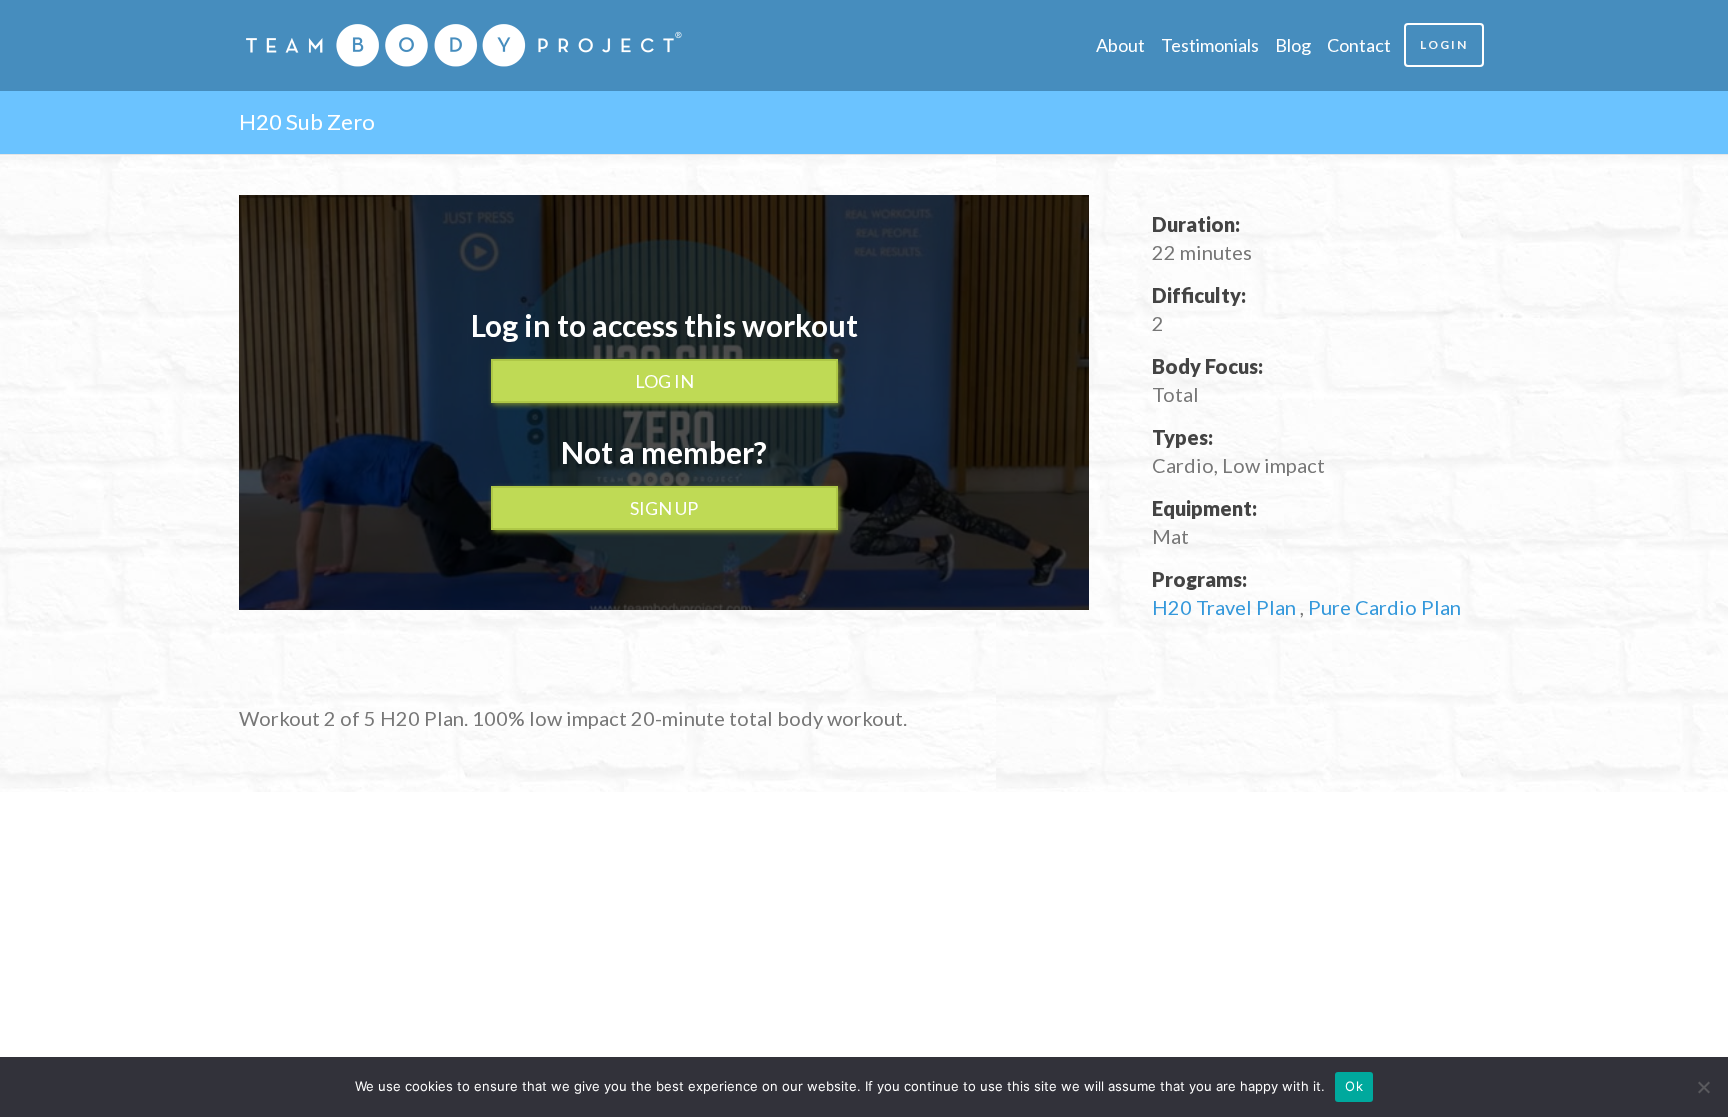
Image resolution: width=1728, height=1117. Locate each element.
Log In (664, 381)
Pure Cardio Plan (1384, 607)
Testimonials (1210, 45)
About (1120, 45)
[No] (1703, 1087)
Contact (1359, 45)
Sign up (664, 508)
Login (1444, 44)
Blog (1293, 45)
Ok (1354, 1086)
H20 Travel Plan (1226, 607)
